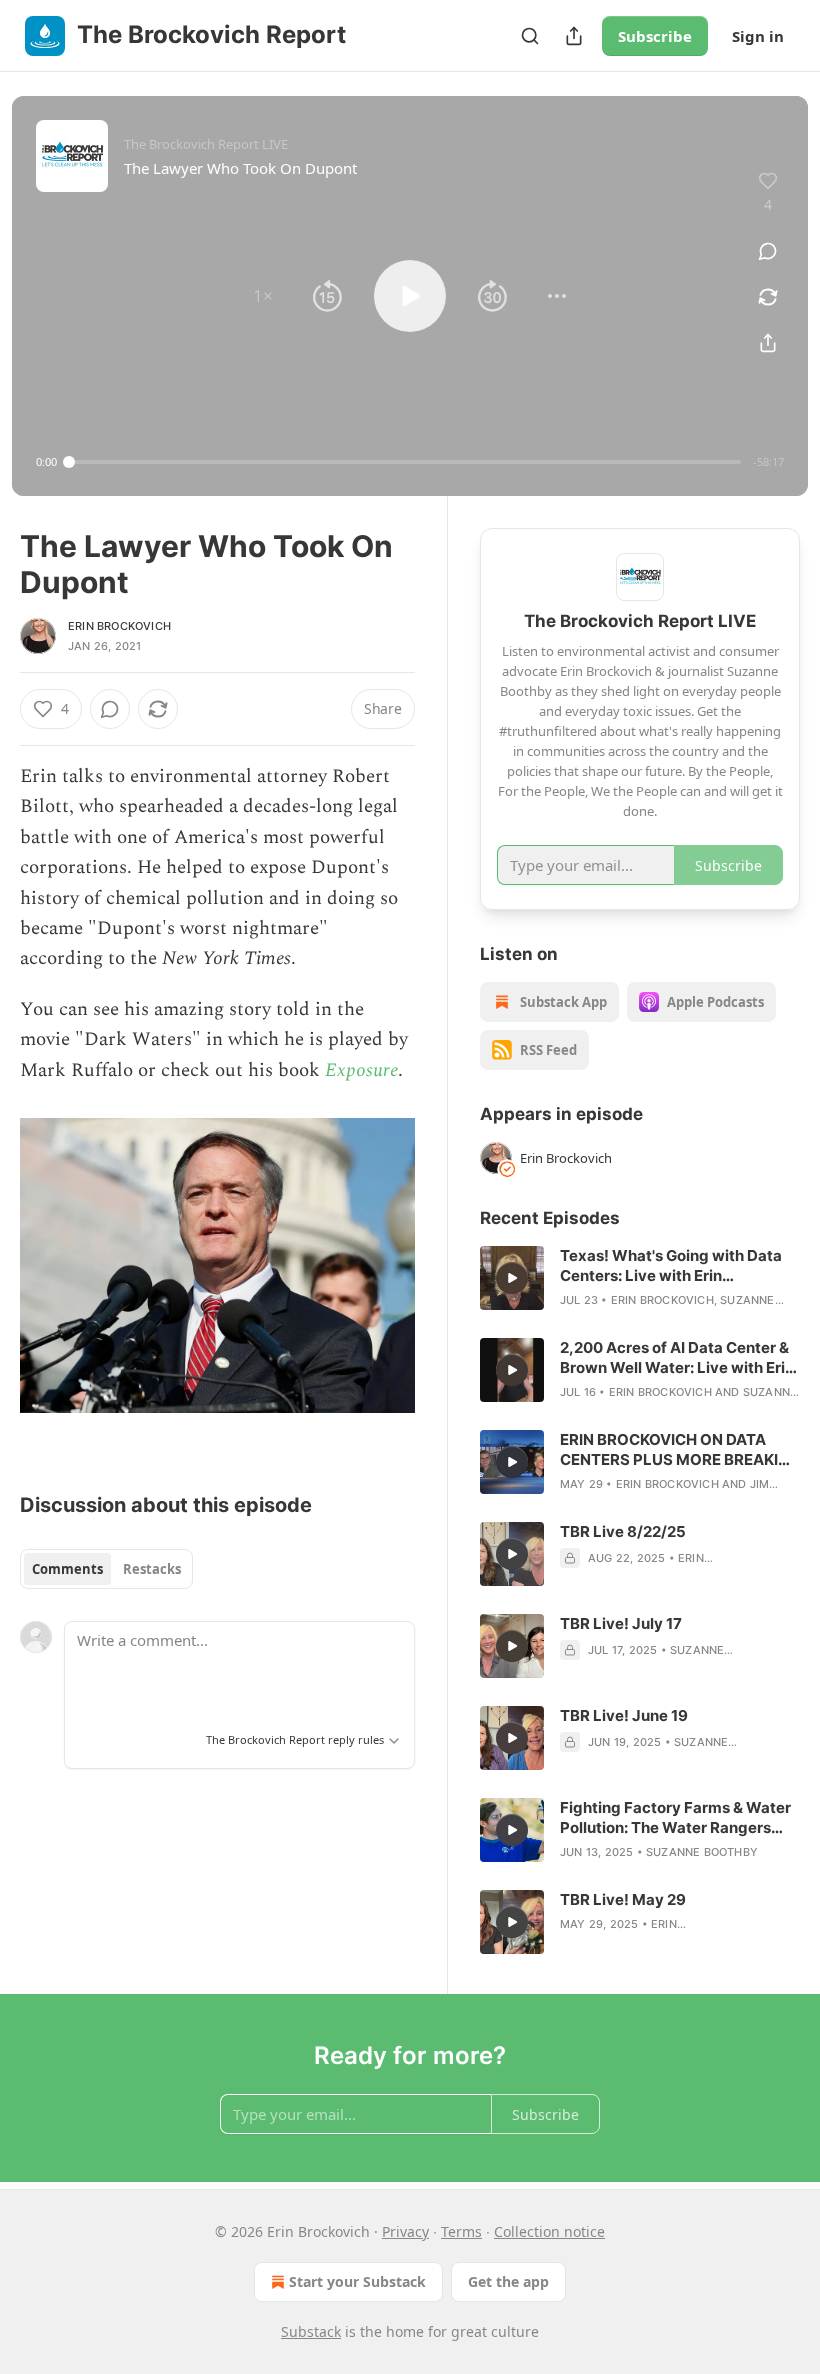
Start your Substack (357, 2281)
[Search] (530, 36)
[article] (640, 1278)
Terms (461, 2231)
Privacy (405, 2231)
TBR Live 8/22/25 (623, 1531)
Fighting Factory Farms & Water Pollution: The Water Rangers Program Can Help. (675, 1818)
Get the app (508, 2281)
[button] (263, 296)
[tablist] (106, 1569)
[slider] (405, 462)
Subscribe (655, 36)
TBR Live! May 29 (623, 1899)
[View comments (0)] (768, 251)
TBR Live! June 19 (624, 1715)
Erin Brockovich (119, 626)
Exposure (361, 1070)
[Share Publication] (574, 36)
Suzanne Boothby (702, 1852)
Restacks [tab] (152, 1569)
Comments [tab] (67, 1569)
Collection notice (549, 2231)
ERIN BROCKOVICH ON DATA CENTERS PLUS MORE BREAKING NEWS (680, 1450)
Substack (311, 2331)
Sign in (758, 36)
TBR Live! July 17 (621, 1623)
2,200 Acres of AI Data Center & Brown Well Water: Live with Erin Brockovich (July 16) (677, 1358)
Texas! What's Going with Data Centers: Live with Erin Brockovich (671, 1266)
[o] (512, 1278)
